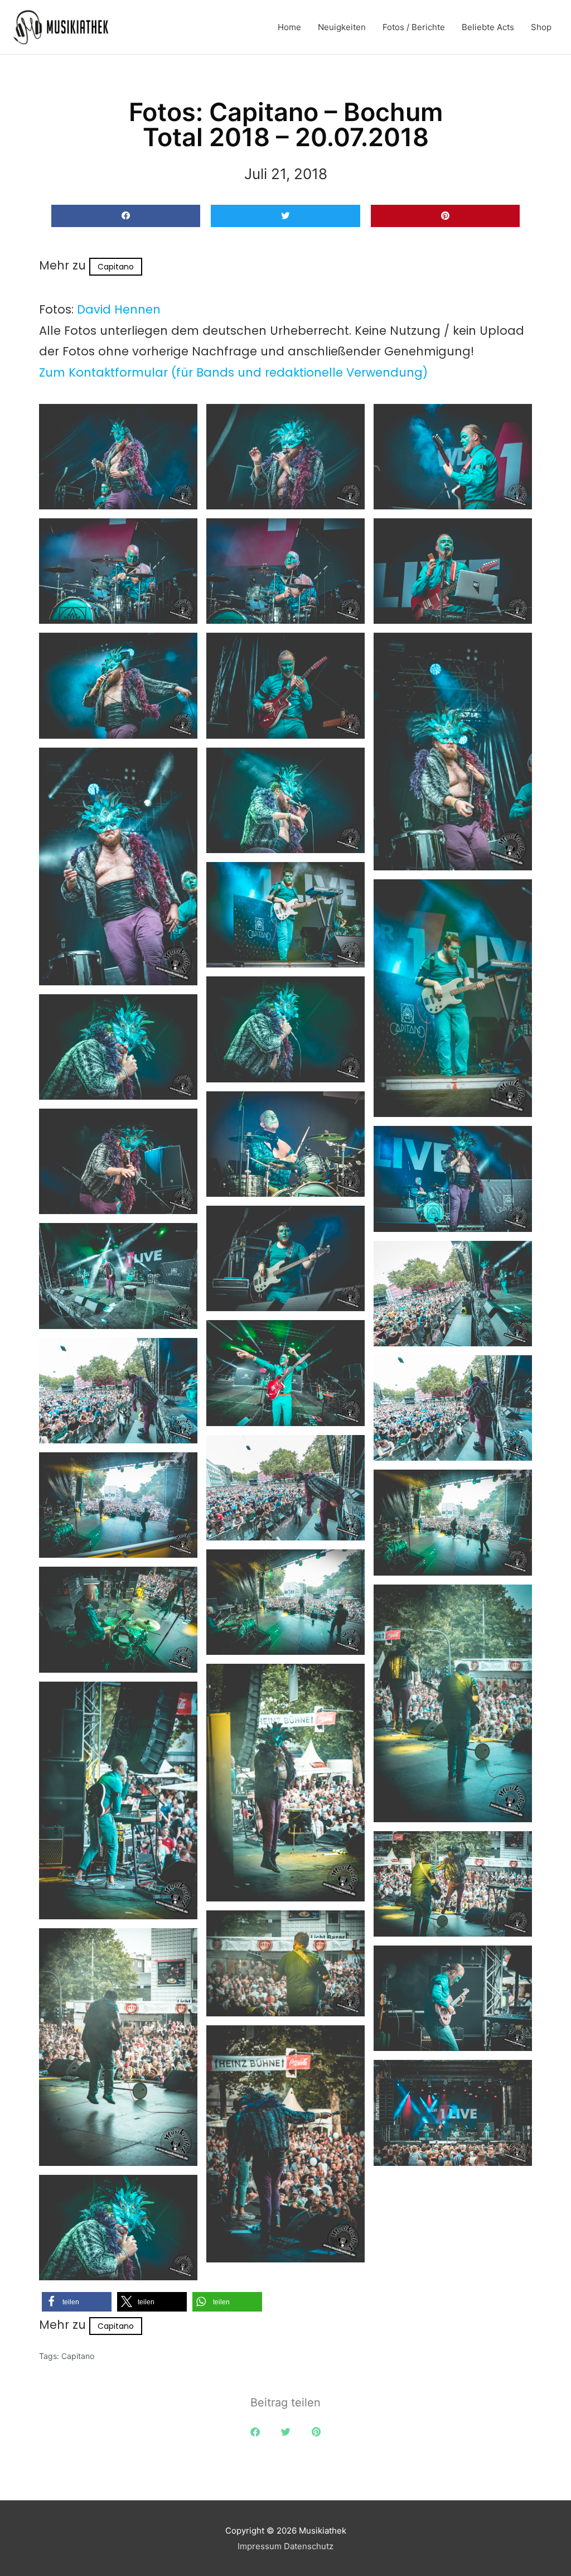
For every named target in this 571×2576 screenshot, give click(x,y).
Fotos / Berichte (414, 27)
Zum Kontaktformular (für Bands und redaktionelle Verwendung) (233, 372)
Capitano (116, 267)
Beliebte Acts (488, 27)
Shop (541, 27)
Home (289, 27)
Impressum (260, 2546)
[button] (126, 216)
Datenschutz (309, 2546)
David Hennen (119, 309)
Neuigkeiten (342, 27)
